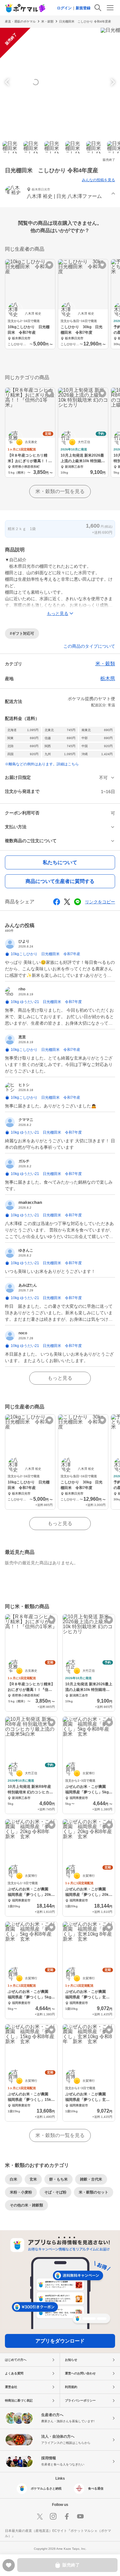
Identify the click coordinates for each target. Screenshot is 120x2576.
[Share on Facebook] (57, 902)
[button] (60, 194)
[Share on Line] (78, 902)
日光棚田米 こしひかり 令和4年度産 (85, 21)
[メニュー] (110, 8)
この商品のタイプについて (89, 646)
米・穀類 (47, 21)
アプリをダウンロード (60, 2341)
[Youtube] (80, 2516)
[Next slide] (112, 82)
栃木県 (108, 678)
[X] (40, 2516)
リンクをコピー (100, 902)
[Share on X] (67, 902)
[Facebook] (67, 2516)
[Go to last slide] (8, 82)
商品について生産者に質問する (60, 881)
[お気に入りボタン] (49, 265)
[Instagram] (53, 2516)
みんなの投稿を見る (98, 180)
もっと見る (60, 1378)
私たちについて (60, 862)
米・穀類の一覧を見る (60, 491)
